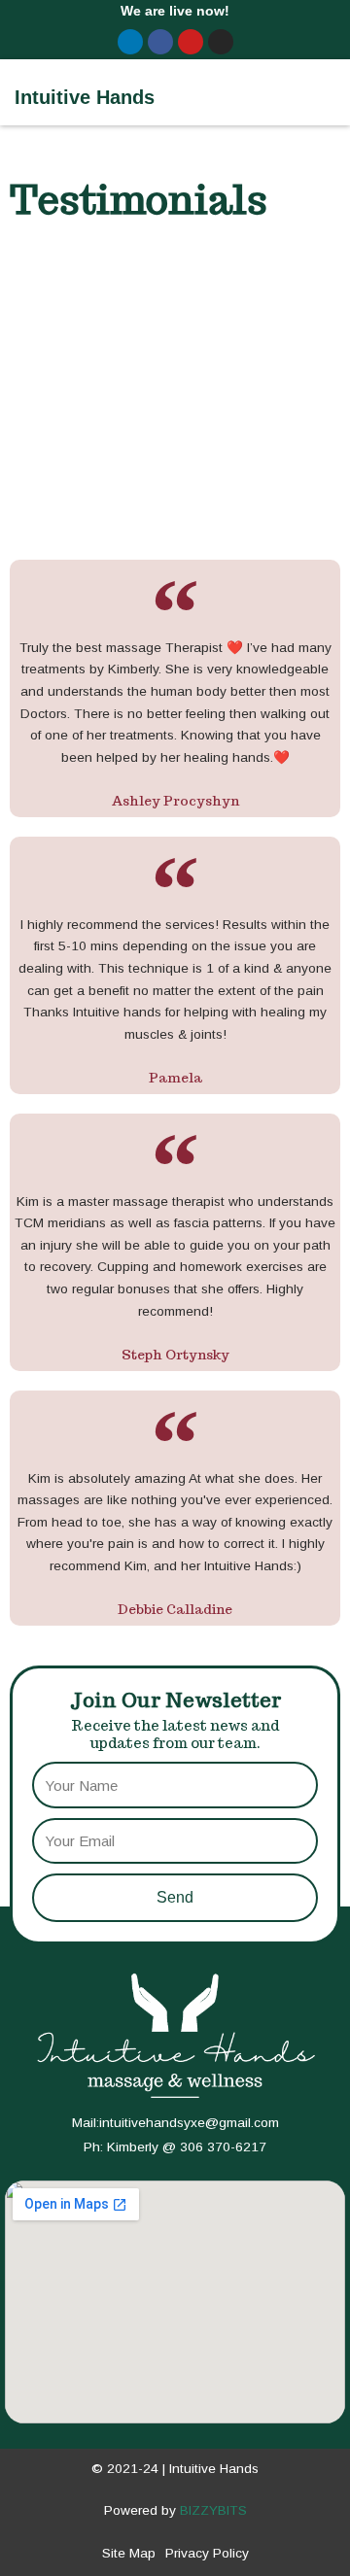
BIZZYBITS (213, 2510)
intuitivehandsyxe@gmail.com (189, 2123)
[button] (321, 92)
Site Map (129, 2553)
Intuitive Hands (85, 97)
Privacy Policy (207, 2553)
